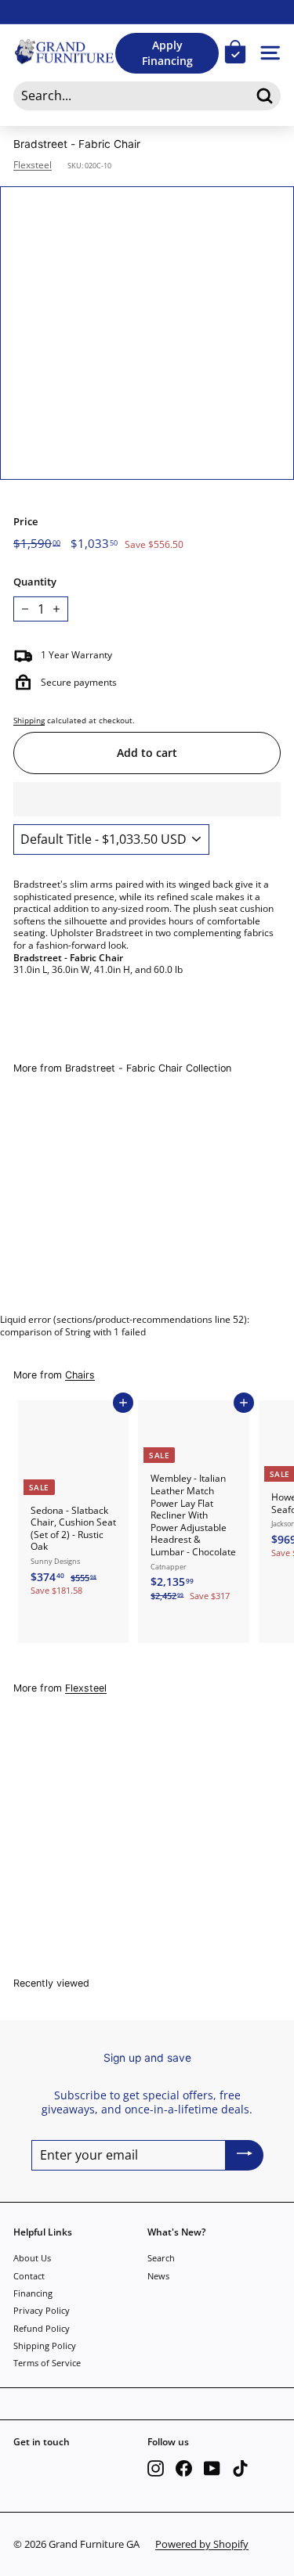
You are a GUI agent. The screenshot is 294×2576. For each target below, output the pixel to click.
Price (25, 522)
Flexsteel (33, 165)
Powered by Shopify (202, 2544)
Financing (33, 2293)
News (158, 2276)
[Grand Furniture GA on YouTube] (212, 2468)
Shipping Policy (45, 2345)
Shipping (29, 720)
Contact (29, 2276)
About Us (32, 2258)
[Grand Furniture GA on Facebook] (184, 2468)
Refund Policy (42, 2328)
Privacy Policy (42, 2310)
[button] (147, 799)
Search (161, 2258)
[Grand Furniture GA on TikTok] (240, 2468)
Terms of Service (47, 2363)
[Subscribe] (245, 2155)
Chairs (80, 1375)
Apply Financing (167, 53)
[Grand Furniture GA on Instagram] (156, 2468)
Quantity (35, 582)
